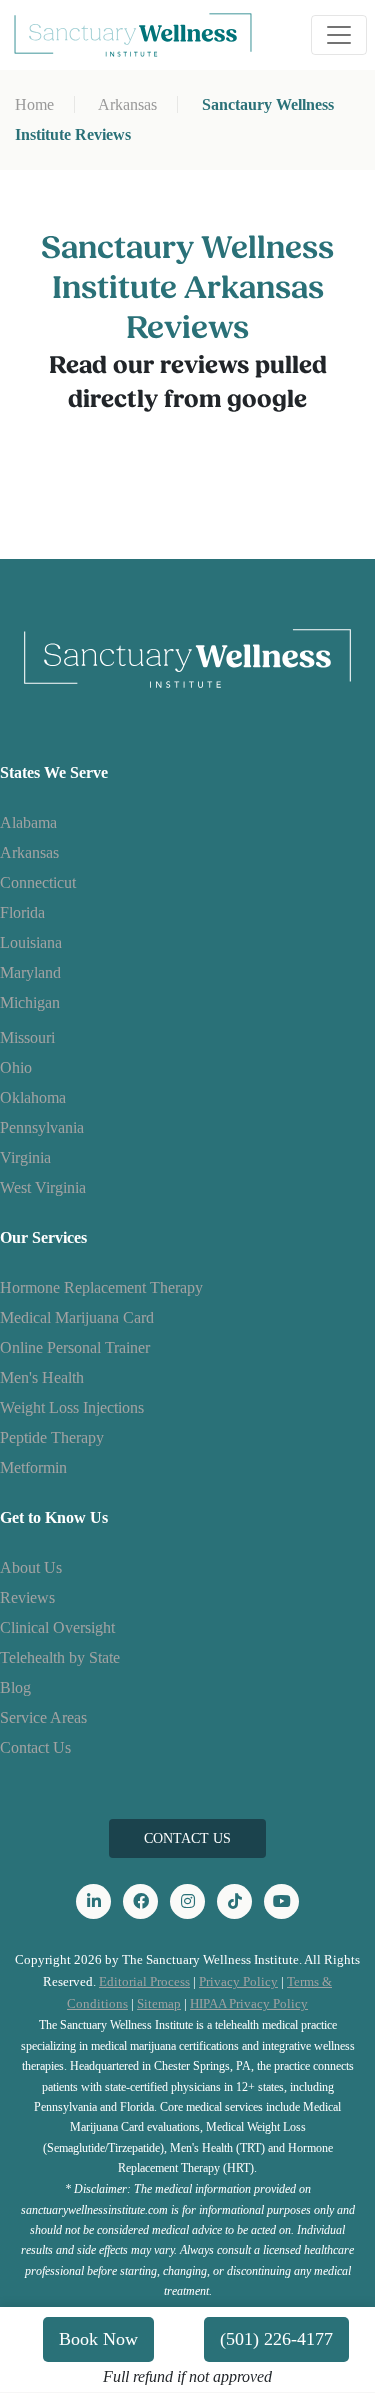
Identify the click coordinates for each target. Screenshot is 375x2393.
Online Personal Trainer (75, 1347)
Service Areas (43, 1717)
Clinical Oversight (57, 1627)
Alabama (28, 822)
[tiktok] (234, 1901)
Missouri (27, 1037)
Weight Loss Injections (72, 1407)
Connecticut (38, 882)
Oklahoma (33, 1097)
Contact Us (35, 1747)
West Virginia (43, 1187)
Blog (15, 1687)
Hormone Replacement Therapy (101, 1287)
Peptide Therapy (52, 1437)
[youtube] (281, 1901)
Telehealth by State (60, 1657)
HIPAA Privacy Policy (249, 2003)
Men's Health (42, 1377)
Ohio (16, 1067)
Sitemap (159, 2003)
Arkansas (127, 104)
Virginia (25, 1157)
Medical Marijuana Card (77, 1317)
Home (34, 104)
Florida (22, 912)
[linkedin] (93, 1901)
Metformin (33, 1467)
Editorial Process (144, 1981)
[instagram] (187, 1901)
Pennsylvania (42, 1127)
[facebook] (140, 1901)
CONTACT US (187, 1838)
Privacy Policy (238, 1981)
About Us (31, 1567)
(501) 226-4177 (276, 2339)
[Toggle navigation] (339, 35)
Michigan (30, 1002)
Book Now (98, 2339)
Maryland (30, 972)
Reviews (27, 1597)
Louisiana (31, 942)
